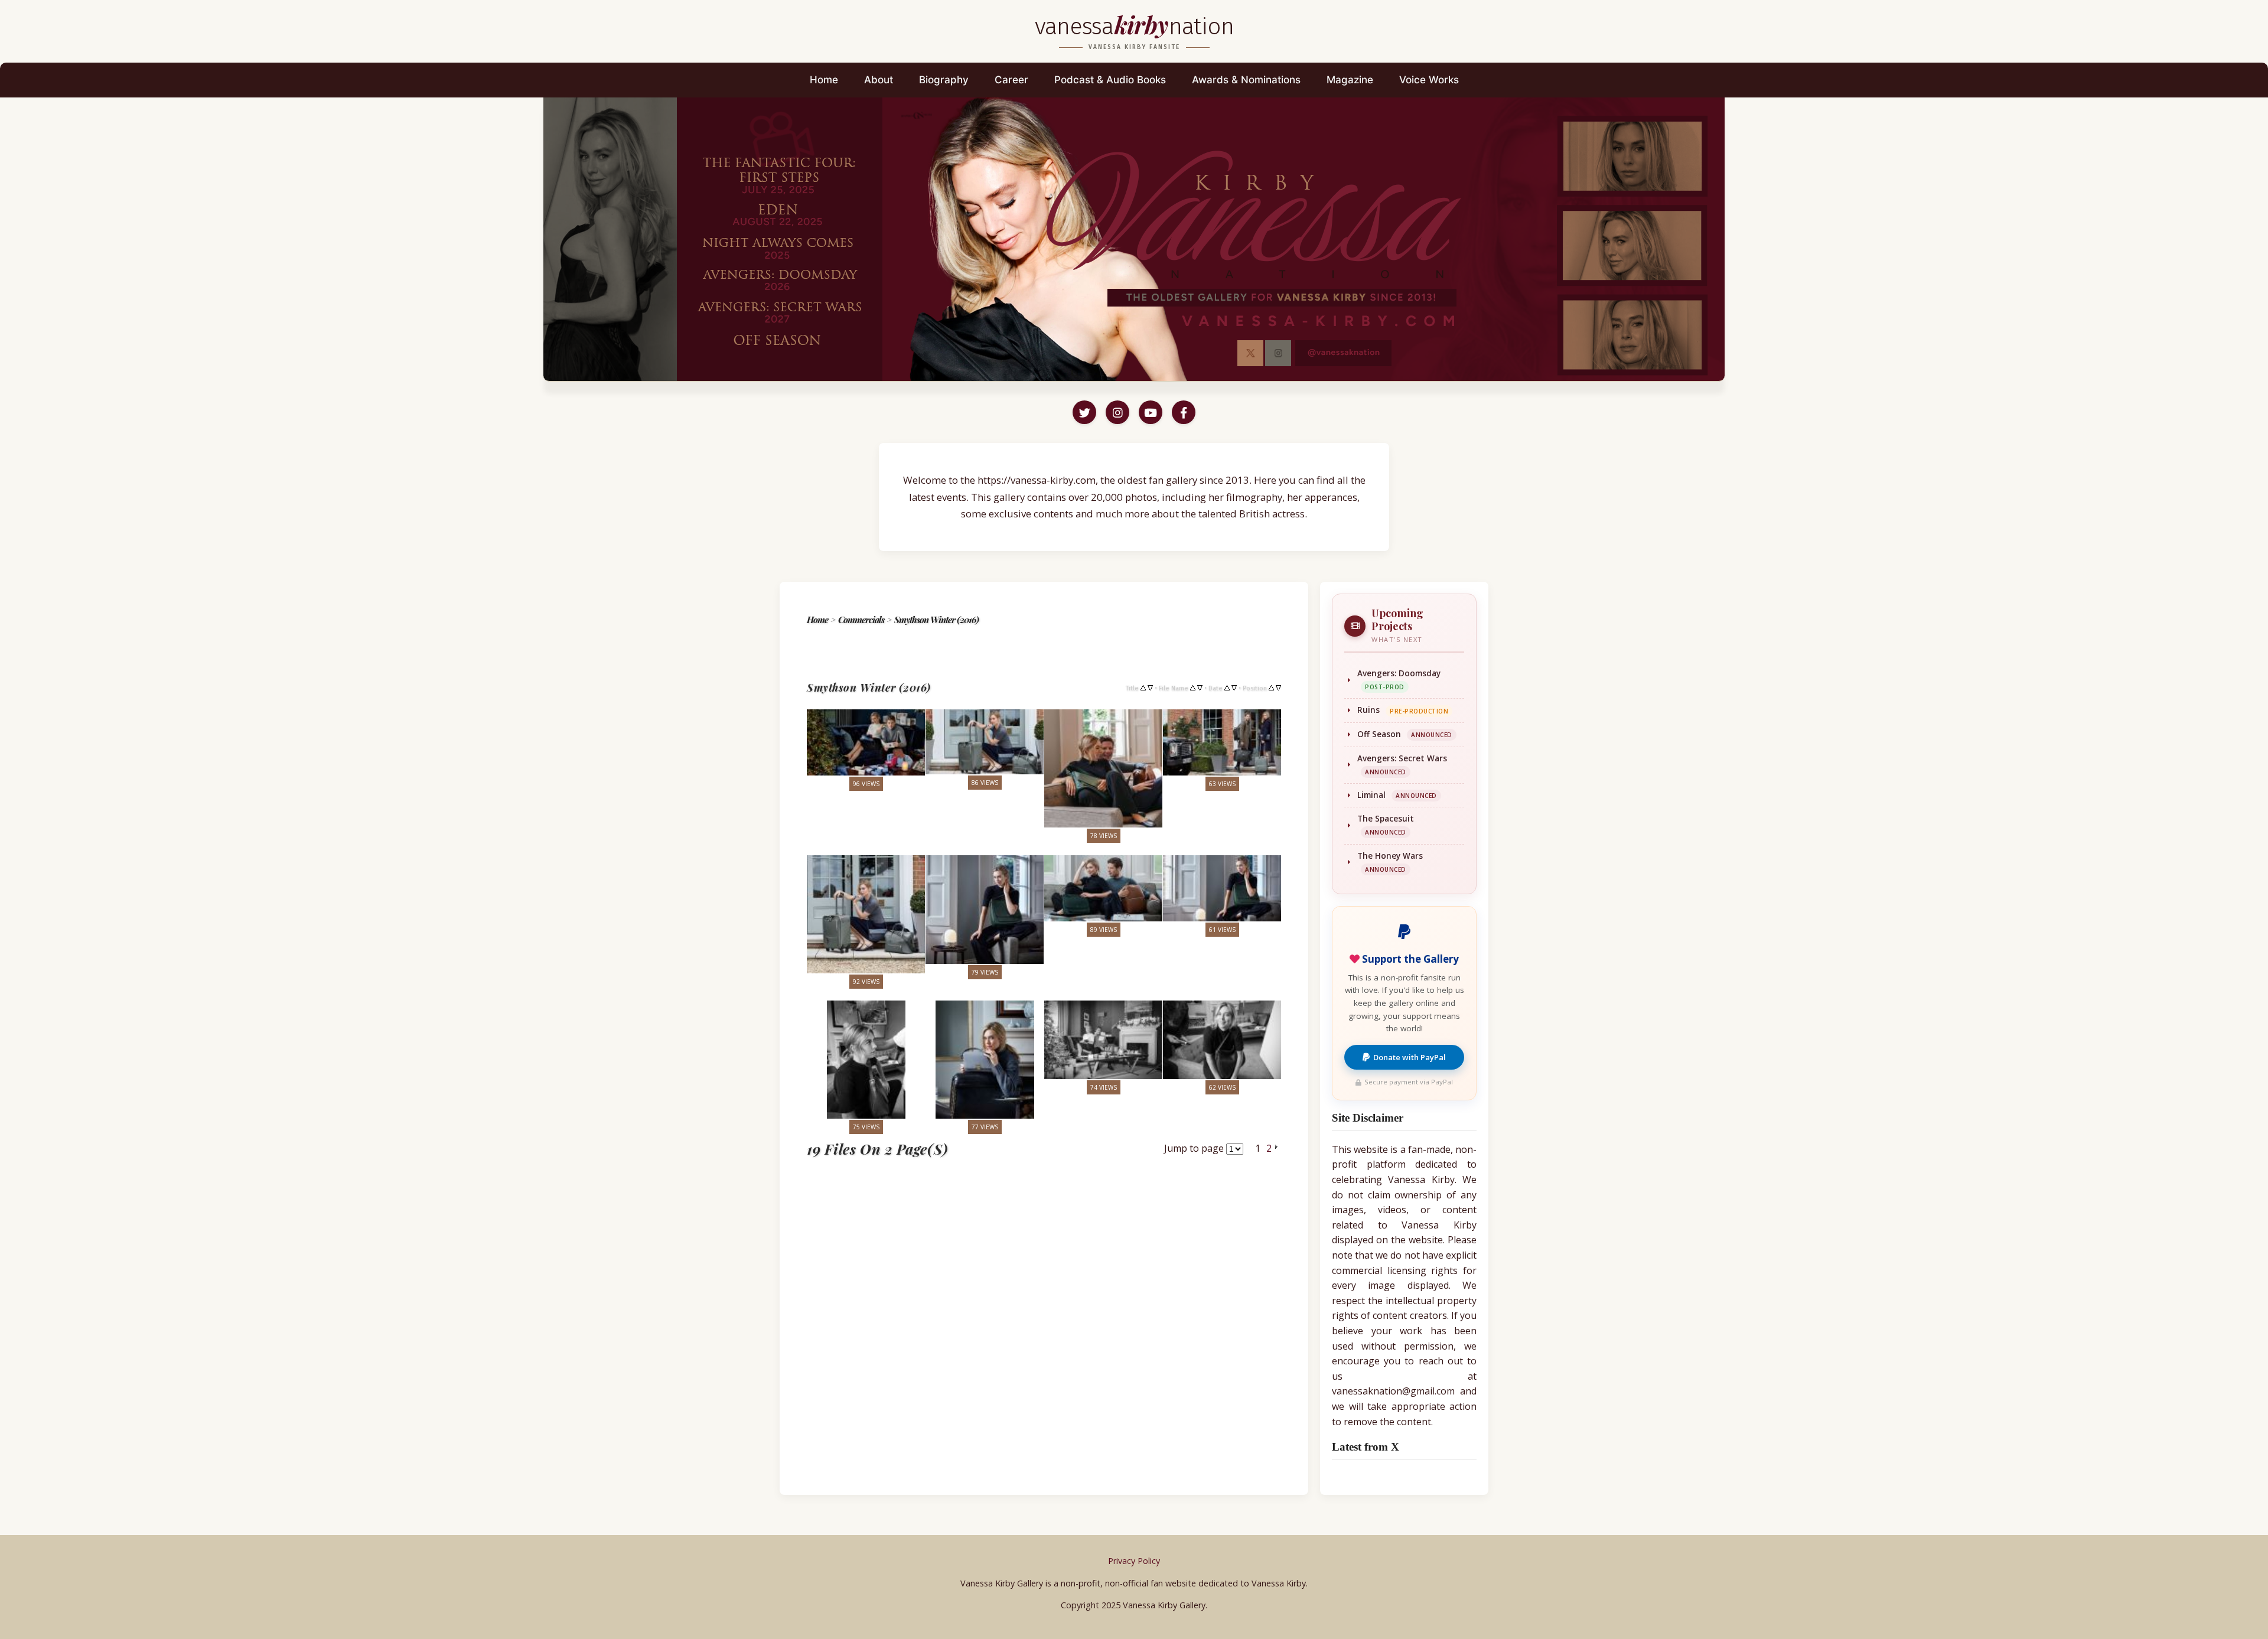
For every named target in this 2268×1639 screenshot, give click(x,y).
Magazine (1350, 80)
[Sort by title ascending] (1143, 687)
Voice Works (1429, 80)
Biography (944, 80)
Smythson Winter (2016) (936, 620)
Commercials (861, 620)
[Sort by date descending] (1234, 687)
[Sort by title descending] (1150, 687)
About (879, 80)
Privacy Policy (1134, 1561)
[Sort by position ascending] (1271, 687)
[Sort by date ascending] (1227, 687)
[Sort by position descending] (1278, 687)
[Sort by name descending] (1200, 687)
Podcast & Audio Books (1110, 80)
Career (1011, 80)
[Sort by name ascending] (1193, 687)
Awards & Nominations (1246, 80)
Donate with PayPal (1410, 1057)
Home (824, 80)
